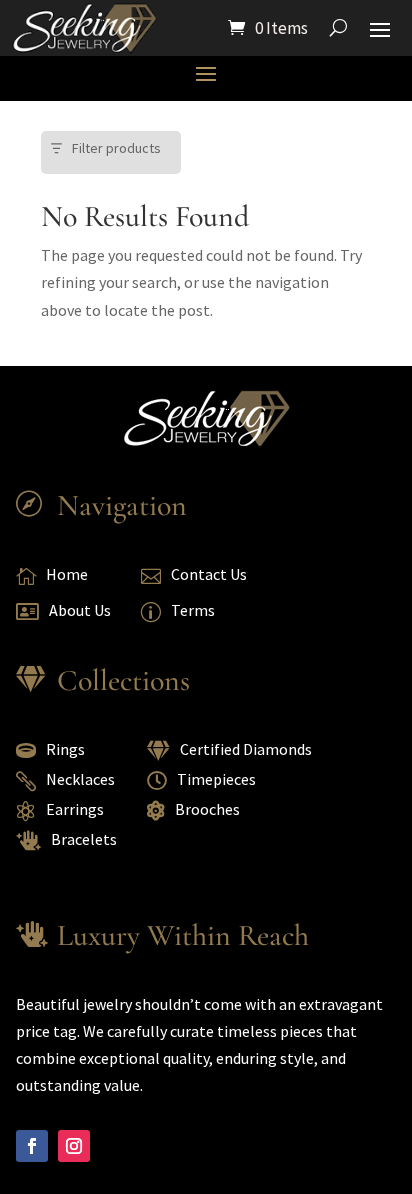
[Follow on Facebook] (32, 1146)
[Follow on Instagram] (74, 1146)
